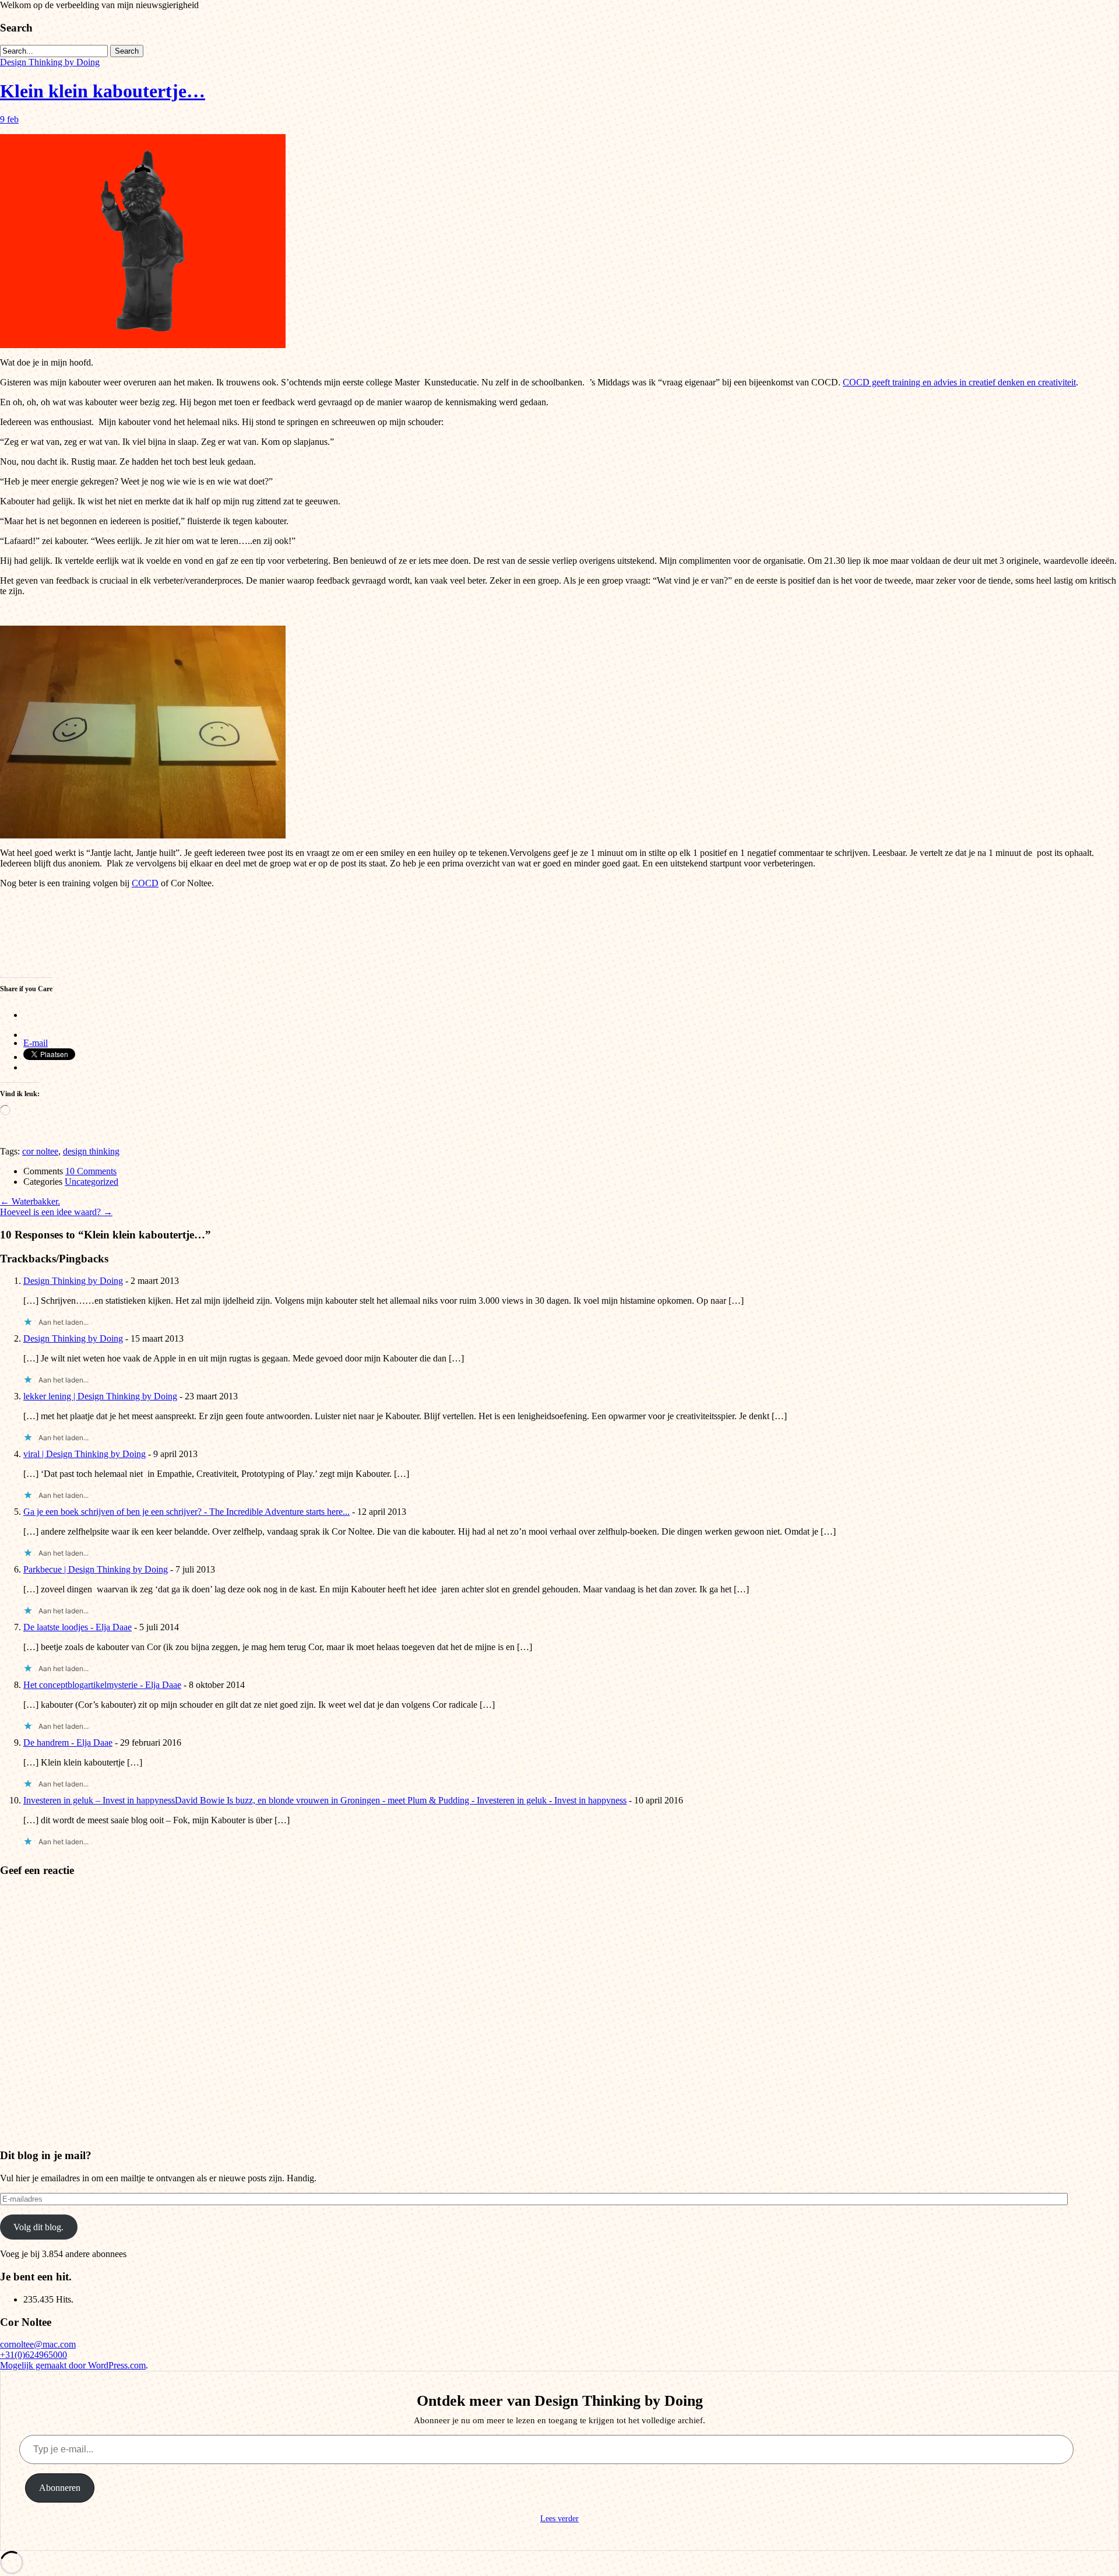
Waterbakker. (30, 1201)
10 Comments (91, 1171)
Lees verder (559, 2519)
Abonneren (60, 2488)
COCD (145, 883)
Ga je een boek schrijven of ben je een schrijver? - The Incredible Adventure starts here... (186, 1512)
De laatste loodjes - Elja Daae (78, 1627)
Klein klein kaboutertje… (103, 91)
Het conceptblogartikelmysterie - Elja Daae (102, 1685)
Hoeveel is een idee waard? (56, 1212)
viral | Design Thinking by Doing (85, 1454)
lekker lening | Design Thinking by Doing (100, 1396)
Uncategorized (92, 1182)
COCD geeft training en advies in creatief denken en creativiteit (959, 382)
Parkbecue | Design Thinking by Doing (96, 1569)
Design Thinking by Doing (50, 62)
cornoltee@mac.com (38, 2344)
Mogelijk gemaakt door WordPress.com (73, 2365)
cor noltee (40, 1151)
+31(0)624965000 (34, 2355)
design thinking (91, 1151)
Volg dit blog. (38, 2227)
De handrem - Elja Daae (68, 1743)
